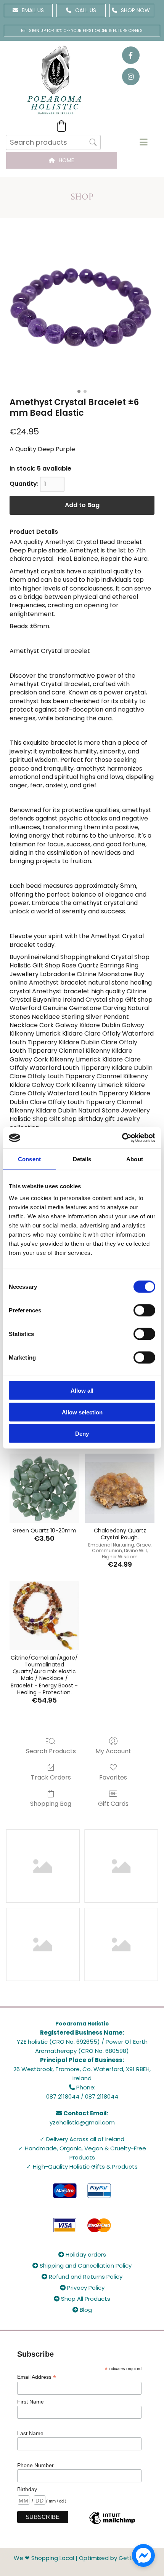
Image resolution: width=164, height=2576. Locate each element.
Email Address (37, 2377)
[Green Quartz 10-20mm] (44, 1488)
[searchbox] (53, 142)
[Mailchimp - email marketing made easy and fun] (112, 2524)
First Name (31, 2402)
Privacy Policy (82, 2288)
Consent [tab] (29, 1159)
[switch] (144, 1310)
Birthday (27, 2489)
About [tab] (135, 1159)
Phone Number (35, 2465)
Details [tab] (82, 1159)
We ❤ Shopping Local (44, 2558)
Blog (82, 2310)
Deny (82, 1434)
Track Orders (51, 1777)
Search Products (51, 1751)
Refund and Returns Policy (82, 2277)
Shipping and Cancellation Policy (82, 2266)
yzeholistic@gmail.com (82, 2122)
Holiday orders (82, 2254)
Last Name (30, 2433)
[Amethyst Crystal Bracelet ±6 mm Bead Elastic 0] (82, 313)
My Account (113, 1751)
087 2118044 (63, 2096)
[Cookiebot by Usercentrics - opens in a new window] (122, 1138)
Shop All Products (82, 2299)
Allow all (82, 1391)
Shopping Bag (51, 1803)
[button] (28, 10)
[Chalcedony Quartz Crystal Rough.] (120, 1488)
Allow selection (82, 1412)
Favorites (113, 1777)
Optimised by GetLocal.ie (115, 2558)
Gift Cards (113, 1803)
